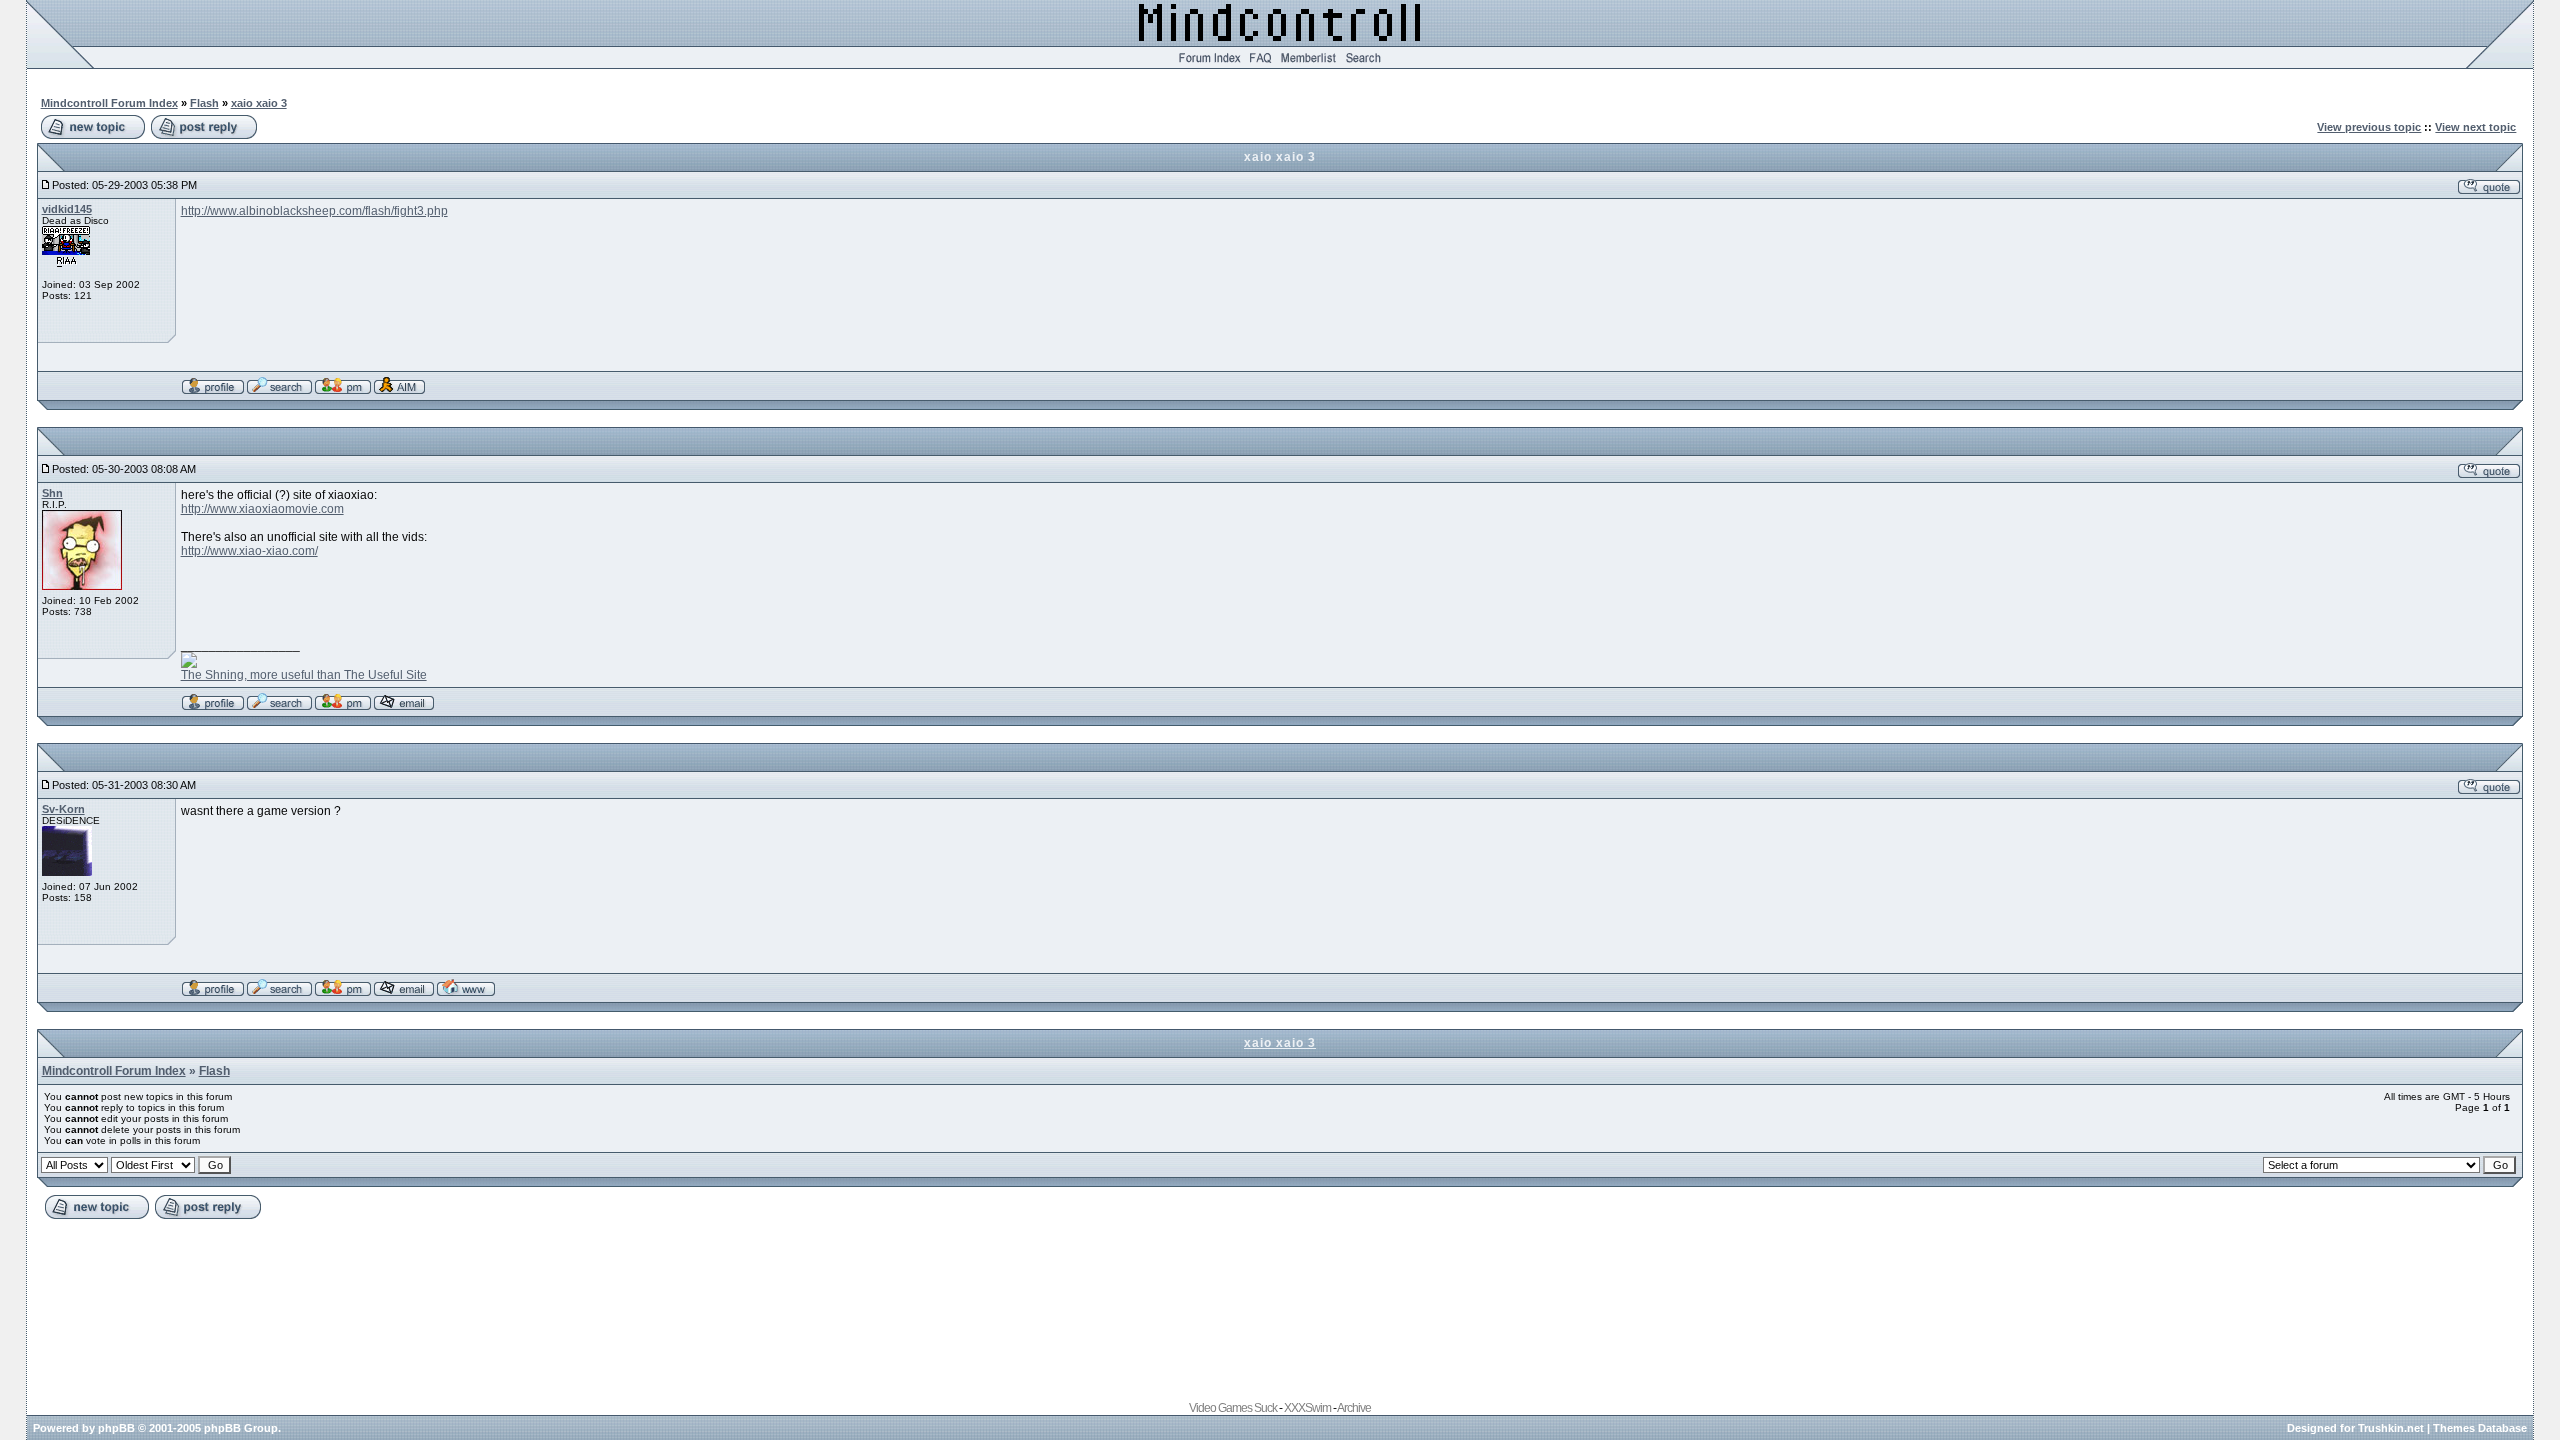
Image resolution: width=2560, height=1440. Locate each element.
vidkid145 (67, 209)
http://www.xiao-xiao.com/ (249, 551)
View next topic (2475, 127)
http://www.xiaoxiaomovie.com (262, 509)
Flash (204, 103)
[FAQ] (1260, 65)
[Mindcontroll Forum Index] (1209, 65)
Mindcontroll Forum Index (109, 103)
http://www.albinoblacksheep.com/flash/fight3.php (314, 211)
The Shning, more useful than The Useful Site (304, 675)
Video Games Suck (1233, 1408)
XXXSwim (1307, 1408)
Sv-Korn (63, 809)
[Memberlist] (1308, 65)
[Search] (1363, 65)
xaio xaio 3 (259, 103)
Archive (1354, 1408)
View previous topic (2369, 127)
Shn (52, 493)
